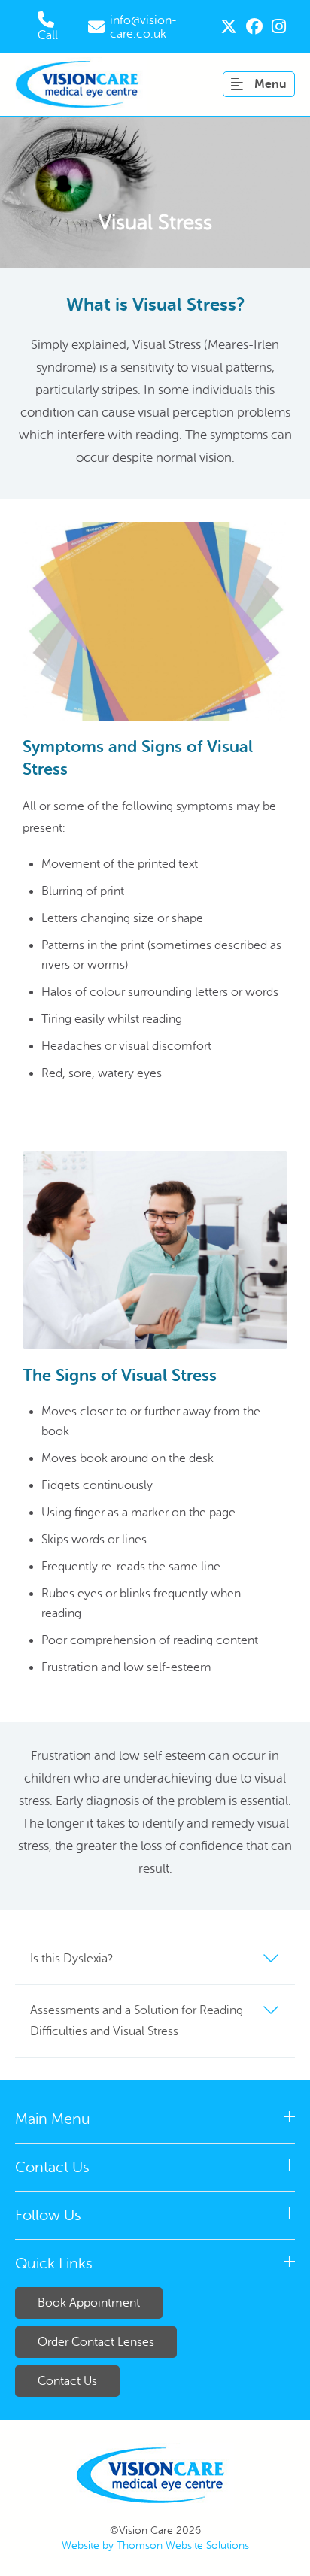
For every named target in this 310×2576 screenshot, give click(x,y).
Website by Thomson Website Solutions (155, 2546)
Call (48, 35)
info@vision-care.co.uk (143, 27)
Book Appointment (89, 2303)
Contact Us (67, 2381)
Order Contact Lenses (96, 2342)
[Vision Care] (81, 85)
